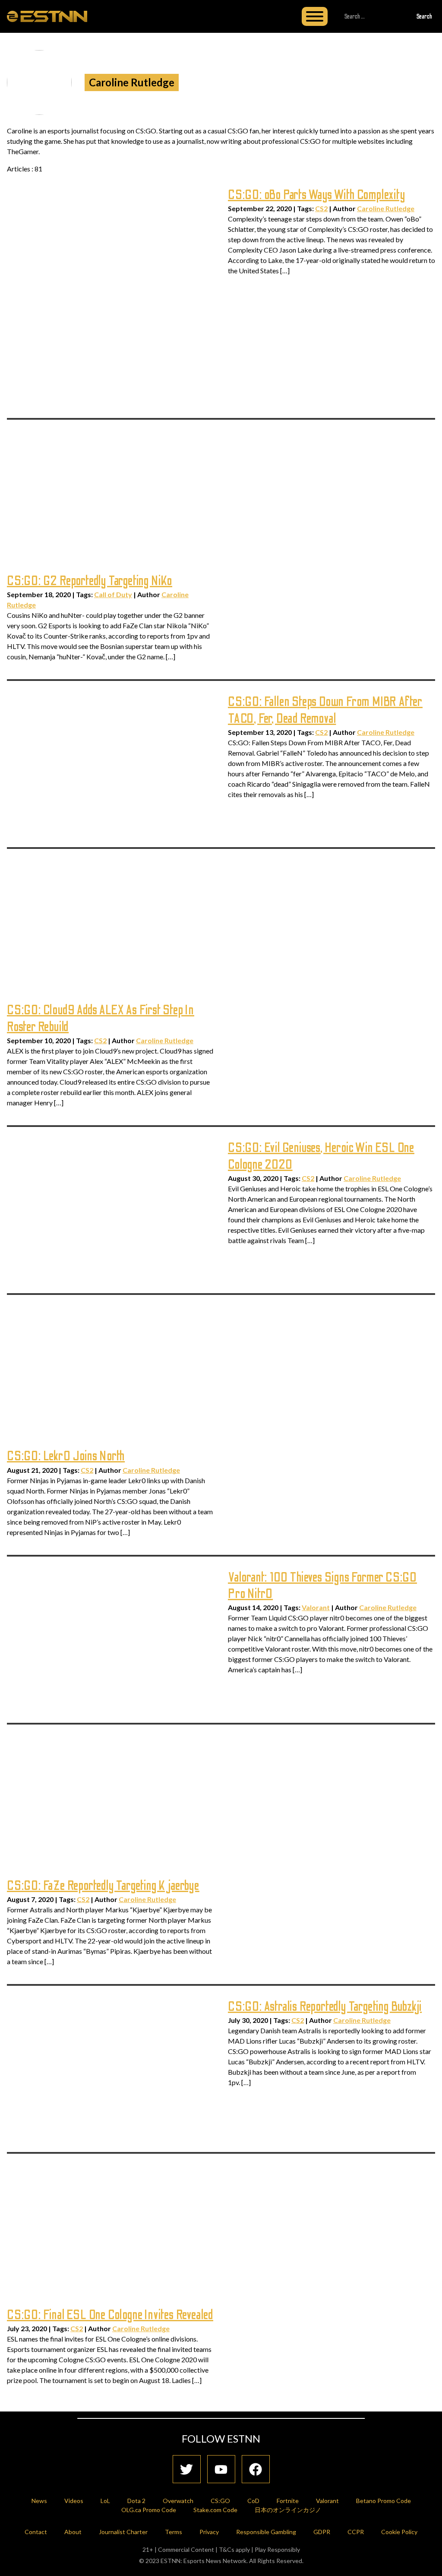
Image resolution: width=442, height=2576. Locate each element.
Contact (36, 2532)
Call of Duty (113, 594)
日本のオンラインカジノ (288, 2510)
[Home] (47, 16)
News (39, 2501)
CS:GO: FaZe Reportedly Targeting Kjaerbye (103, 1886)
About (73, 2532)
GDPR (322, 2532)
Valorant (316, 1607)
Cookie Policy (399, 2532)
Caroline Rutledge (386, 208)
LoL (105, 2501)
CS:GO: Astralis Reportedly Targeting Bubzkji (325, 2007)
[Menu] (315, 16)
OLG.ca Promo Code (149, 2510)
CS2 (321, 208)
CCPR (356, 2532)
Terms (174, 2532)
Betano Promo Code (384, 2501)
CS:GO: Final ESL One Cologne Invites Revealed (110, 2315)
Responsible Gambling (266, 2532)
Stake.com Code (215, 2510)
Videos (74, 2501)
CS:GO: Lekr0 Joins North (66, 1456)
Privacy (209, 2532)
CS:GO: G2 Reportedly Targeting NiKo (90, 581)
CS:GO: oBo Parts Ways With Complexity (317, 195)
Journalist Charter (123, 2532)
